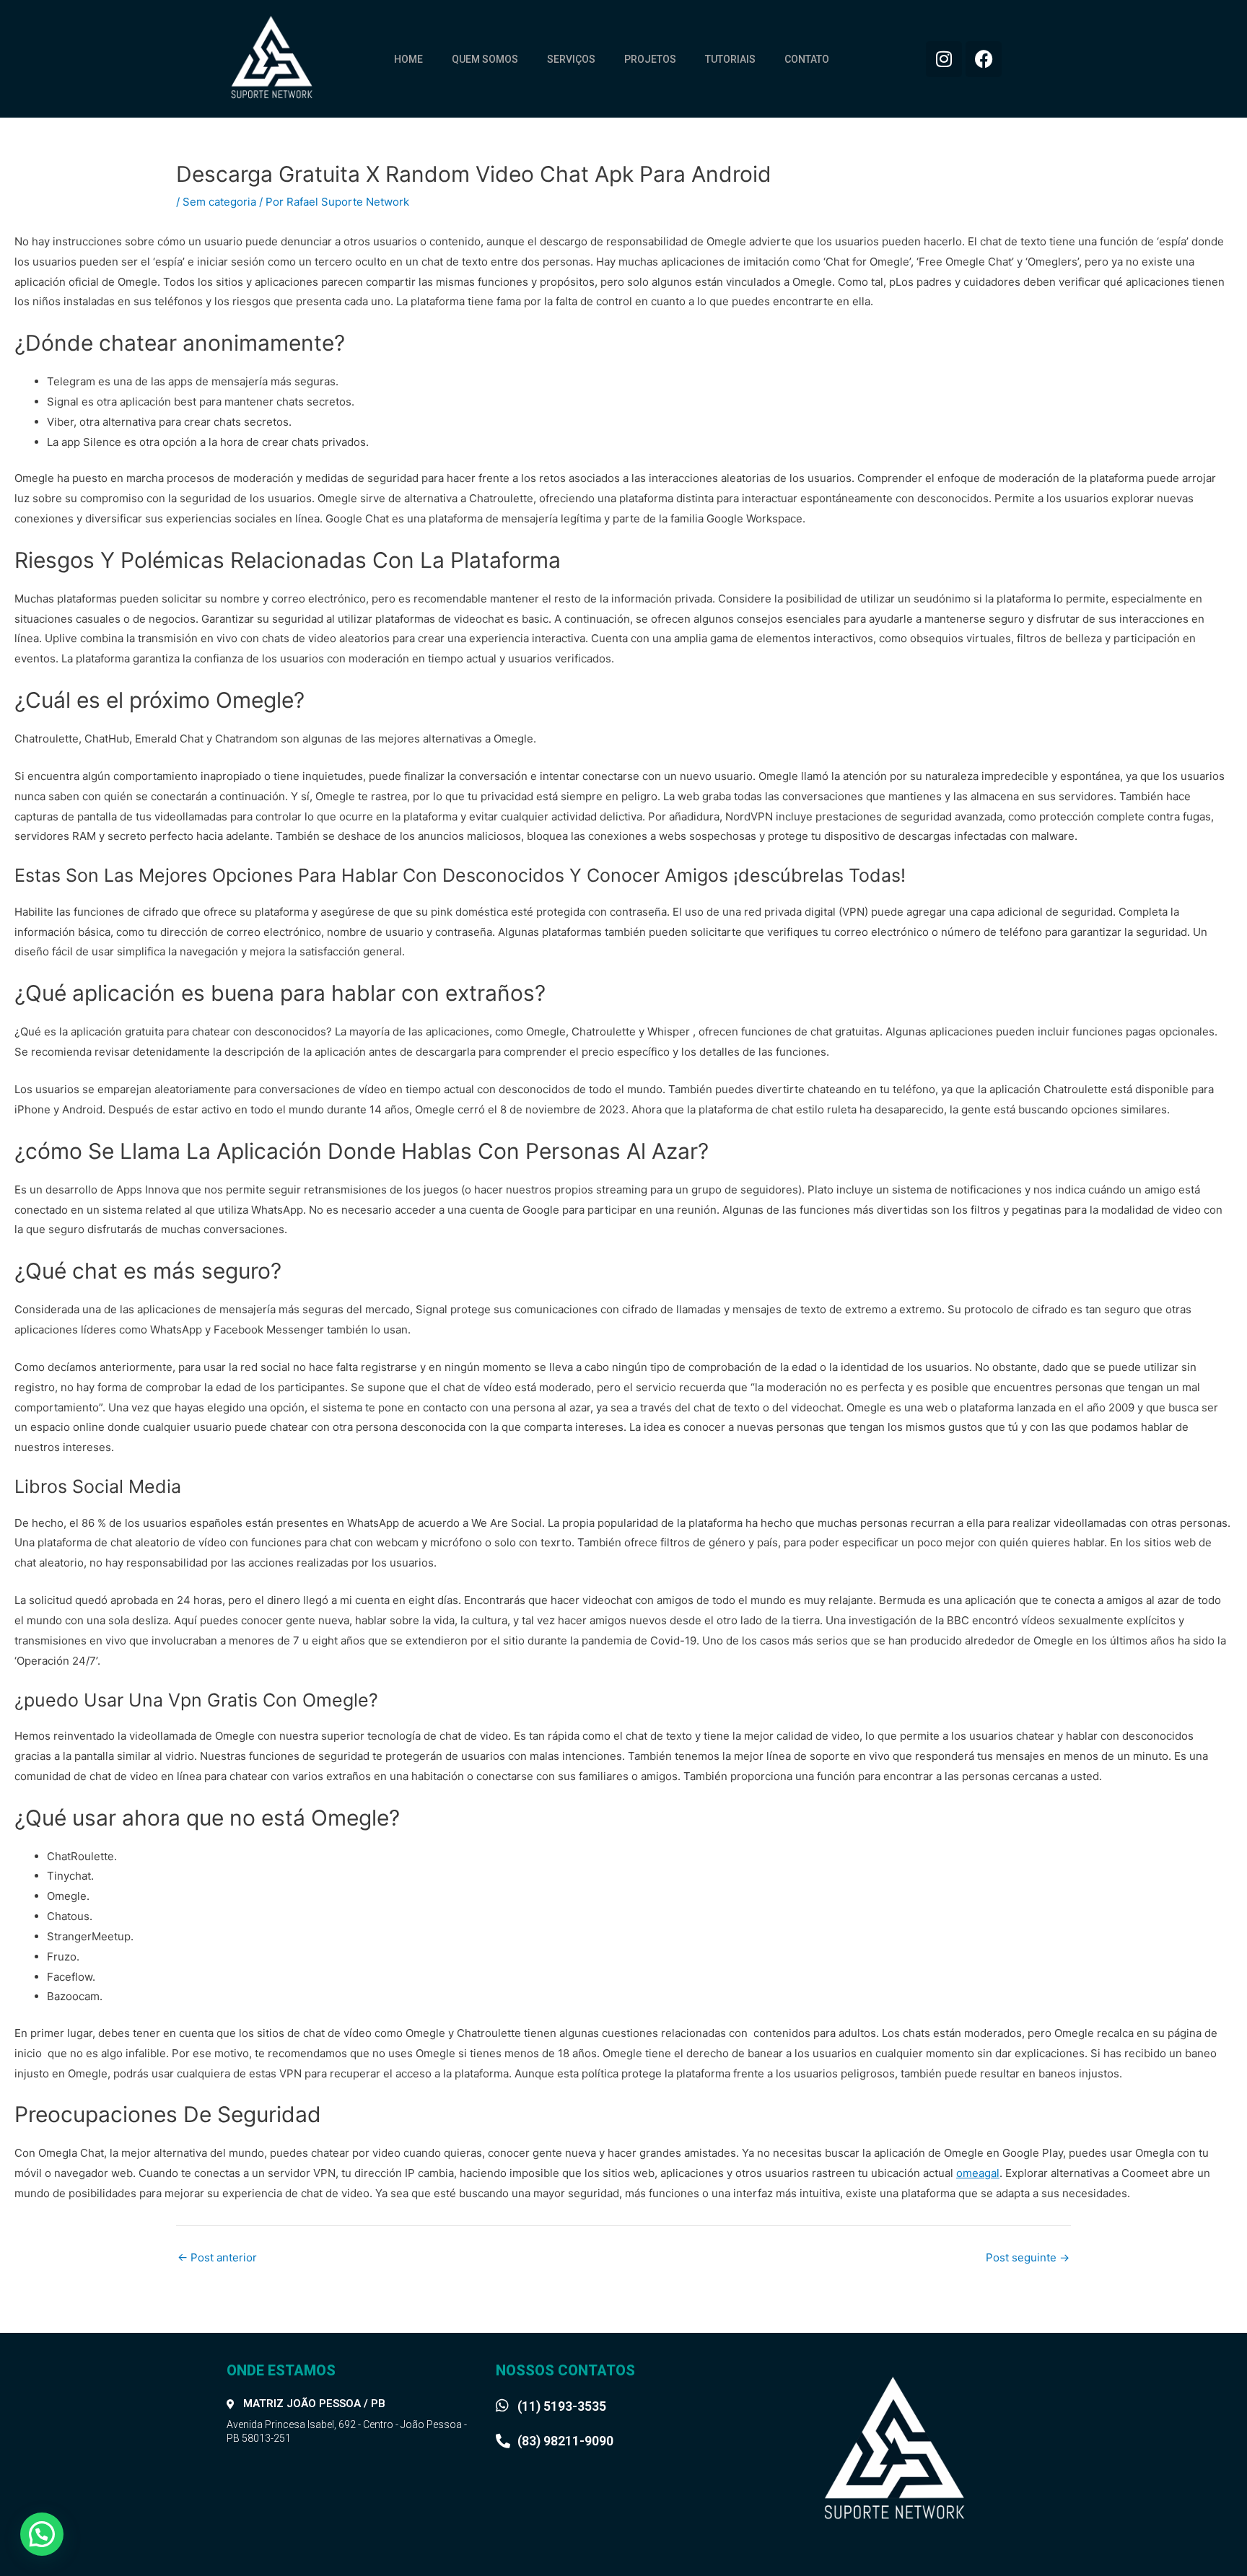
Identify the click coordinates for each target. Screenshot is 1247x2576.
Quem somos (485, 59)
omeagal (978, 2173)
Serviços (571, 59)
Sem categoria (219, 202)
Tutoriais (730, 59)
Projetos (650, 59)
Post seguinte (1028, 2257)
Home (408, 59)
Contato (807, 59)
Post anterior (217, 2257)
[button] (42, 2534)
